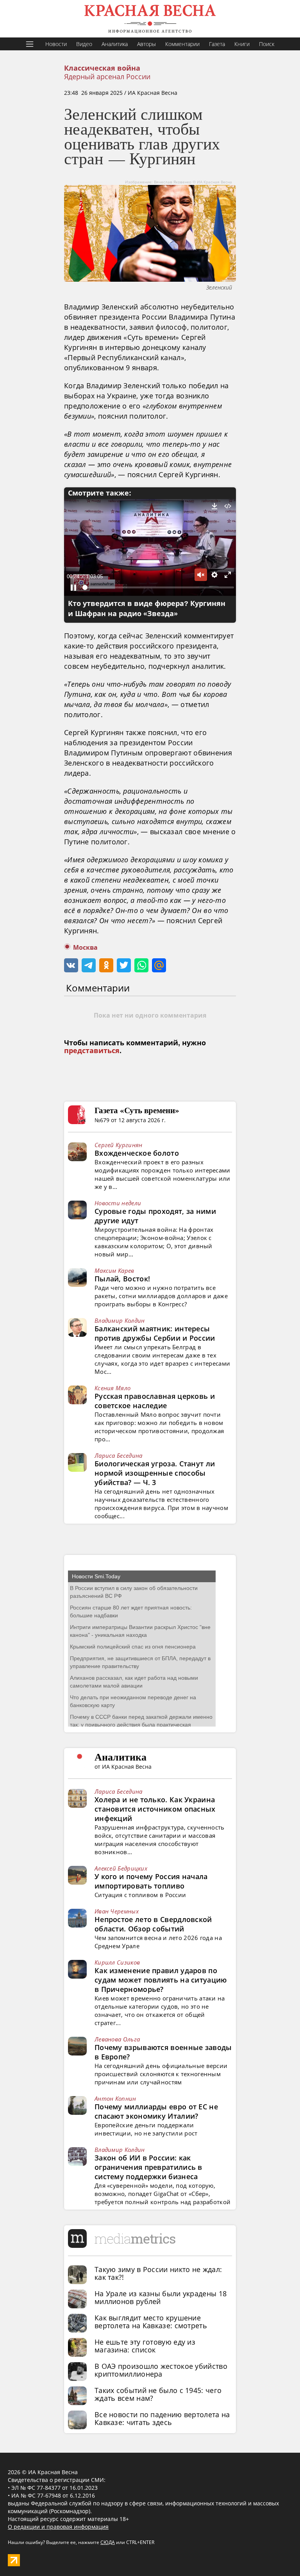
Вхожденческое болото (137, 1153)
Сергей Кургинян (119, 1145)
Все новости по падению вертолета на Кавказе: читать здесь (162, 2418)
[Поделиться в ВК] (71, 965)
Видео (84, 44)
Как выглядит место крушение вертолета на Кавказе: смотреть (151, 2322)
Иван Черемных (117, 1911)
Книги (242, 44)
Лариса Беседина (119, 1455)
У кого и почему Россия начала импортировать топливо (151, 1881)
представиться (92, 1051)
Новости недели (118, 1203)
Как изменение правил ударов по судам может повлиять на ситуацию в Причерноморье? (161, 1980)
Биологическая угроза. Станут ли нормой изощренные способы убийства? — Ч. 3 (155, 1473)
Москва (85, 948)
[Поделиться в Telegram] (89, 965)
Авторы (146, 44)
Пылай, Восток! (122, 1279)
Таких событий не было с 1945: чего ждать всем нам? (158, 2394)
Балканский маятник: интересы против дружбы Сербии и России (155, 1333)
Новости (56, 44)
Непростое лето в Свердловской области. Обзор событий (153, 1924)
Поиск (267, 44)
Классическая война (102, 68)
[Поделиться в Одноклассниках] (106, 965)
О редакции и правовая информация (58, 2527)
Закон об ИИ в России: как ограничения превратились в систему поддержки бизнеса (148, 2167)
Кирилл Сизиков (117, 1962)
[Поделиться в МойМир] (159, 965)
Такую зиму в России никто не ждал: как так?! (158, 2273)
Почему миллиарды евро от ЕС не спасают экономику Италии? (156, 2111)
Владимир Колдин (120, 1320)
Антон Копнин (115, 2098)
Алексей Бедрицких (121, 1868)
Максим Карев (114, 1270)
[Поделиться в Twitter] (124, 965)
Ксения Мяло (112, 1388)
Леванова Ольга (117, 2039)
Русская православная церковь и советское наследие (155, 1401)
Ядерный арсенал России (107, 76)
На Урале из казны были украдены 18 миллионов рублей (161, 2297)
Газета (217, 44)
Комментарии (182, 44)
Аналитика (115, 44)
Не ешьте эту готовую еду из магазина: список (145, 2346)
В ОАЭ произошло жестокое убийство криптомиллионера (161, 2370)
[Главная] (150, 19)
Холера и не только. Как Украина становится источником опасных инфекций (155, 1809)
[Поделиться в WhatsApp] (141, 965)
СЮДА (108, 2542)
